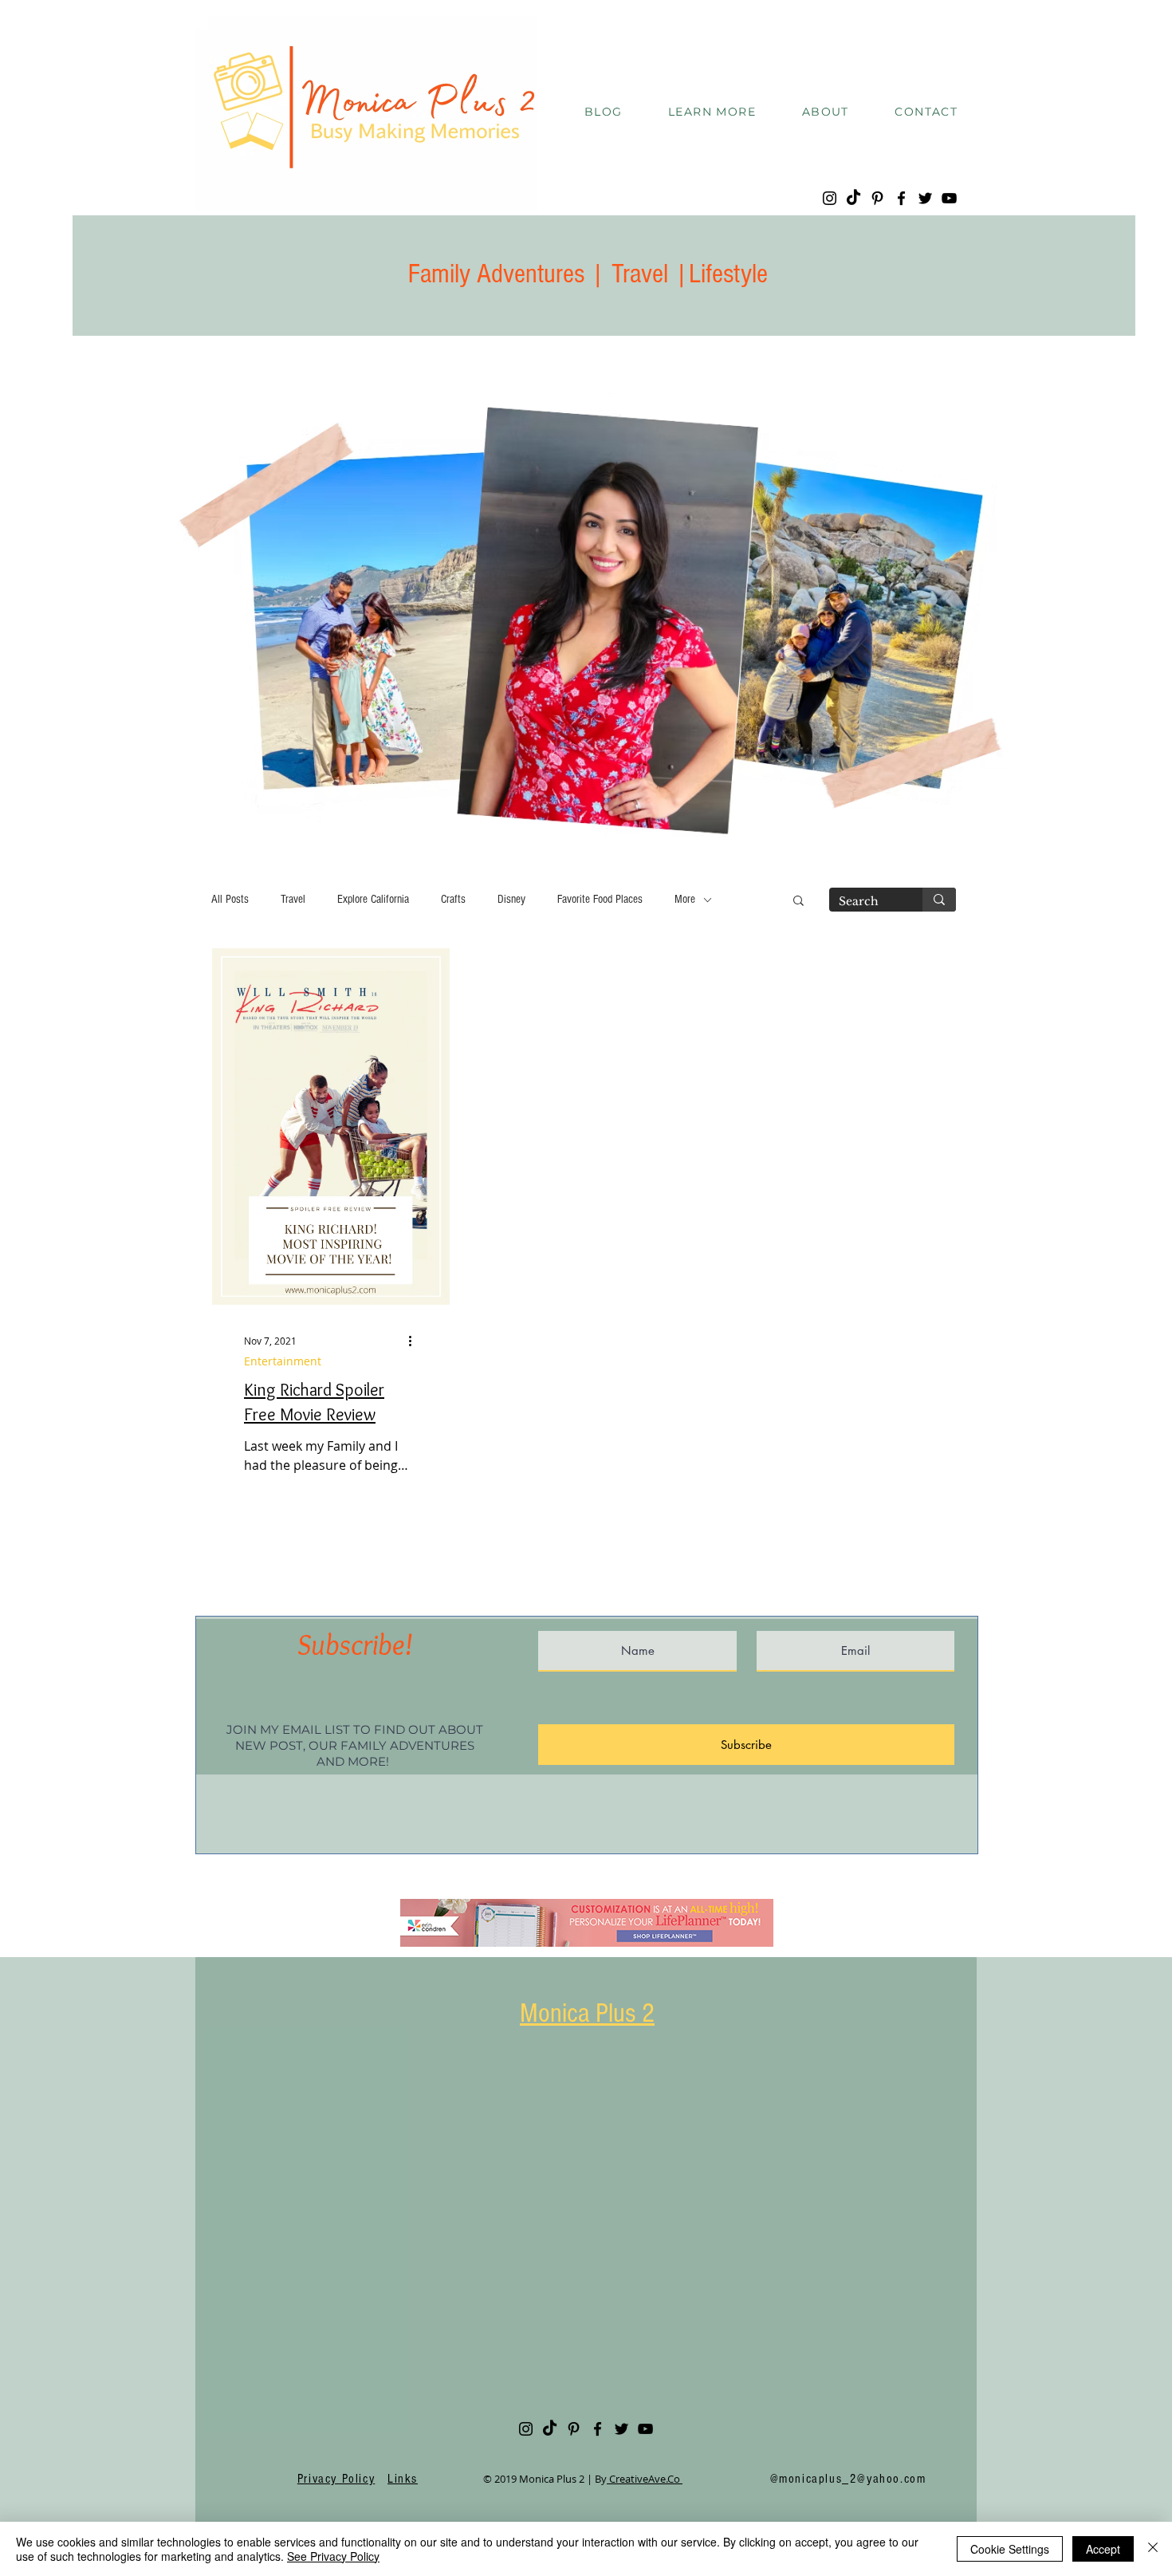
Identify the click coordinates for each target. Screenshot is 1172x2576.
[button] (712, 112)
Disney (511, 899)
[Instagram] (830, 198)
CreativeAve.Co (645, 2479)
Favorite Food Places (600, 899)
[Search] (939, 900)
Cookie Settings (1010, 2549)
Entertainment (283, 1361)
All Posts (230, 899)
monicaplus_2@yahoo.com (852, 2479)
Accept (1103, 2549)
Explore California (373, 899)
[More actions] (415, 1341)
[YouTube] (949, 198)
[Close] (1153, 2549)
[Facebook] (901, 198)
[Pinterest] (877, 198)
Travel (293, 899)
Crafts (453, 899)
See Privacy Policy (333, 2556)
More (685, 899)
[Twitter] (925, 198)
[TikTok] (853, 198)
